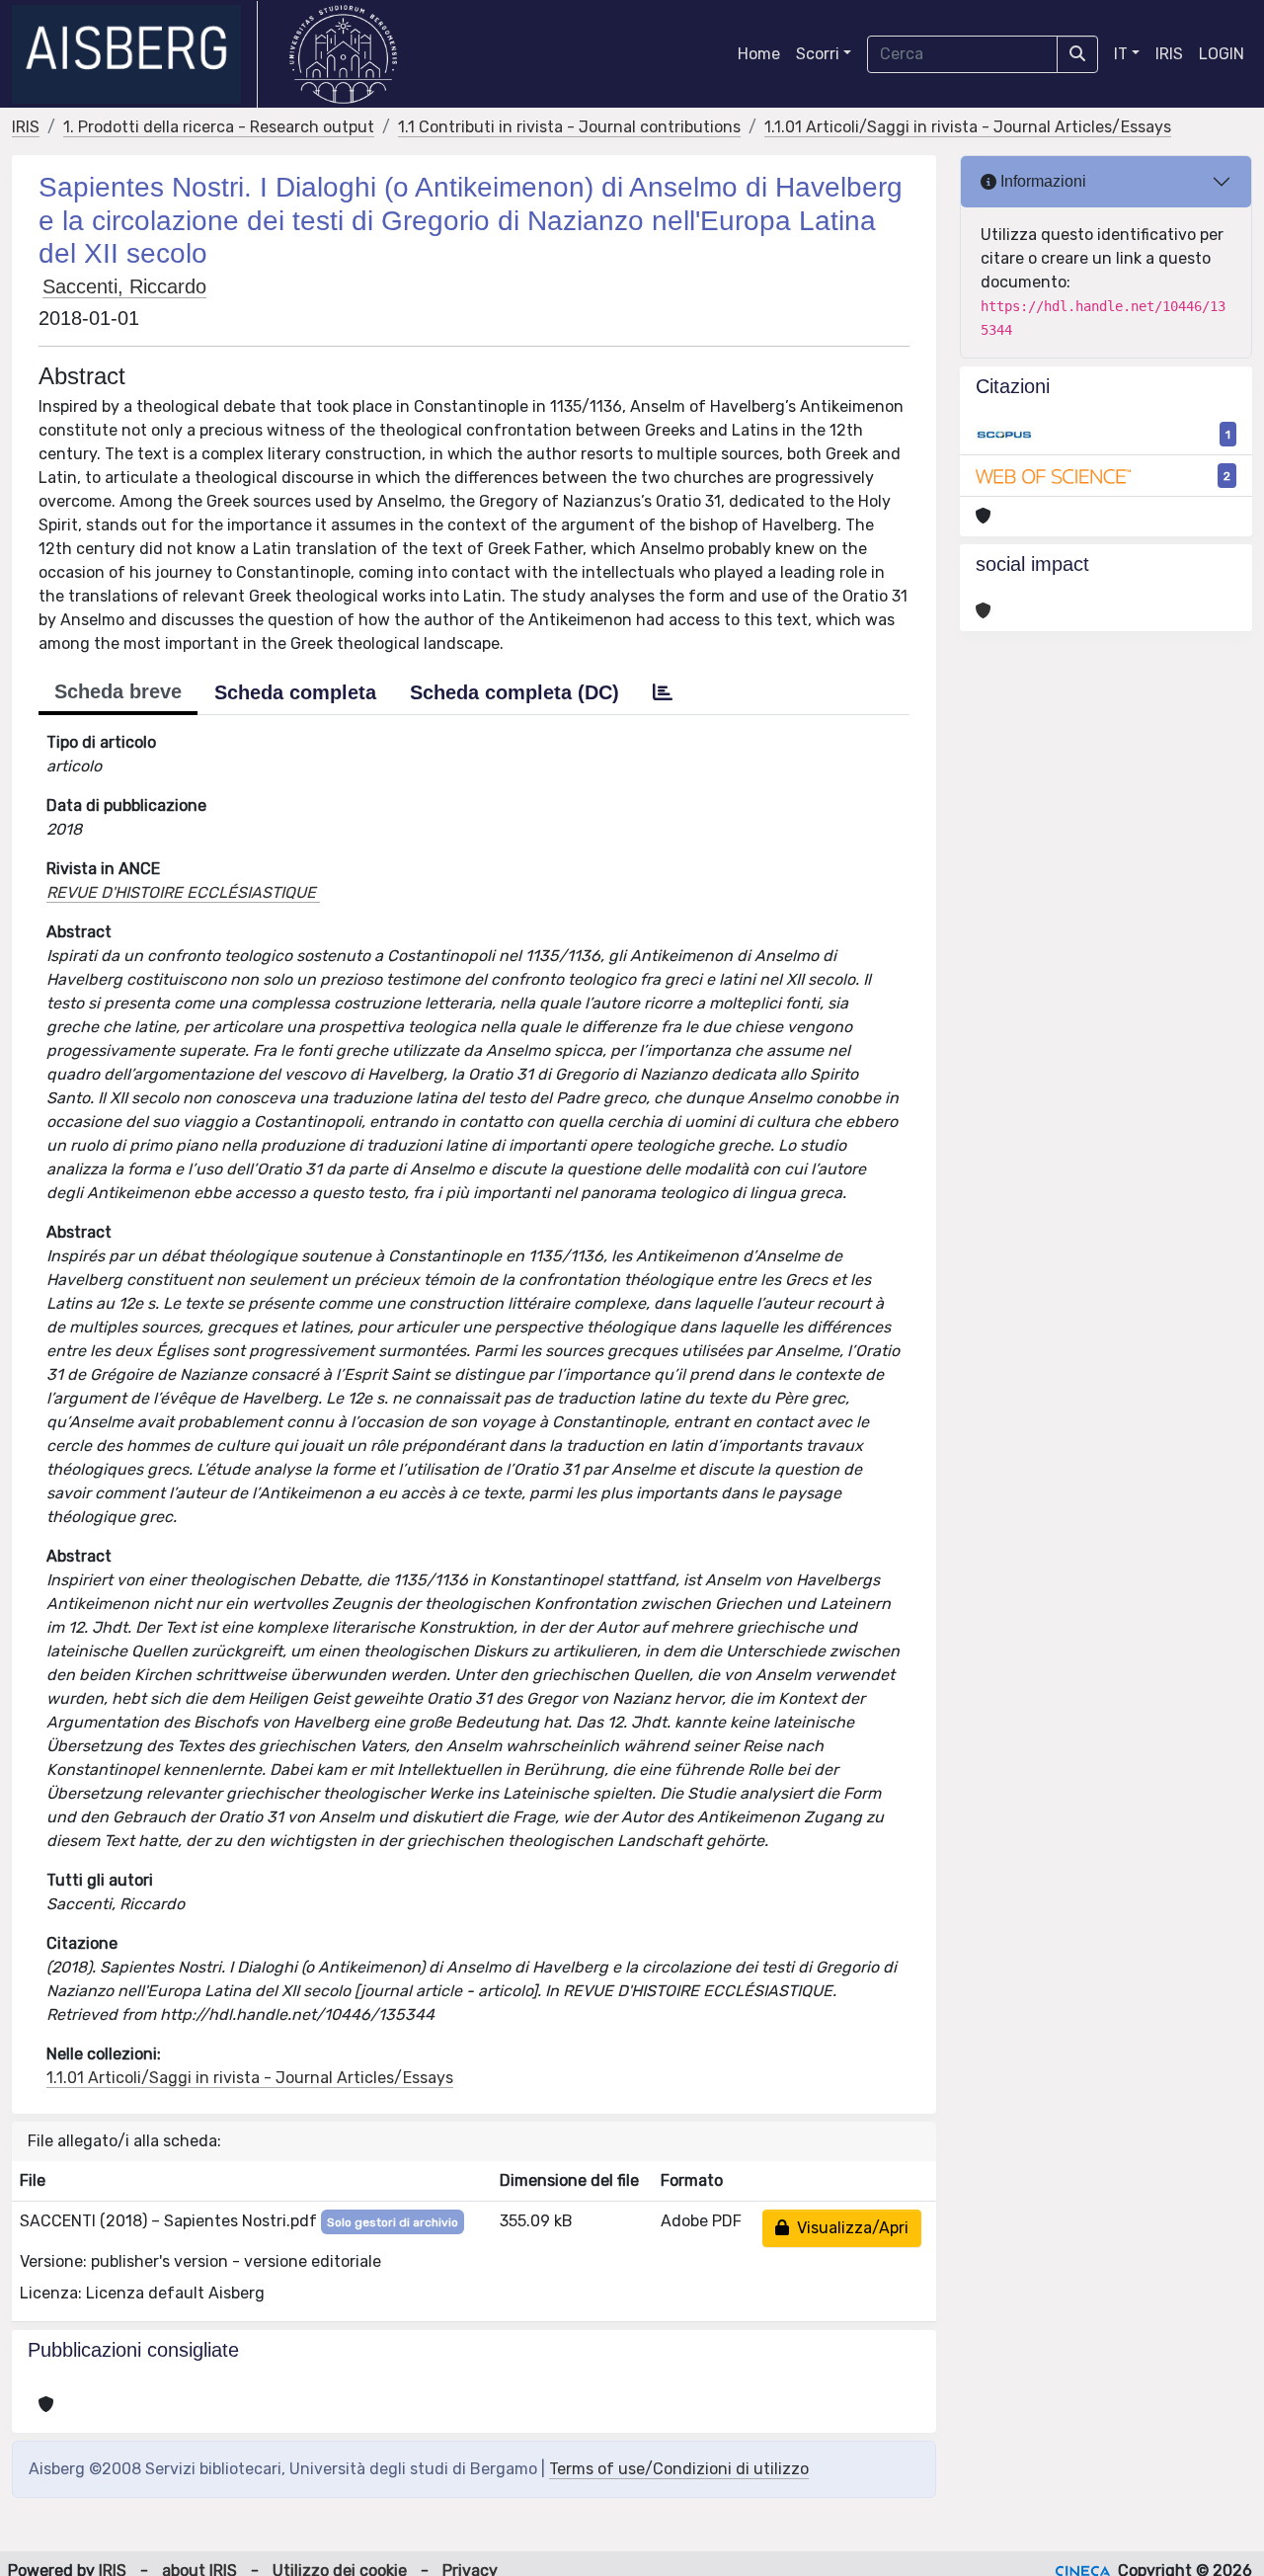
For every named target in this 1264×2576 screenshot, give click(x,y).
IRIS (1169, 54)
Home (759, 54)
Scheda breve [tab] (118, 691)
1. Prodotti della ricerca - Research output (219, 127)
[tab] (663, 692)
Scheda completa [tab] (295, 692)
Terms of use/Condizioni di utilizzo (679, 2469)
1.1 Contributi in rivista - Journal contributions (569, 127)
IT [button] (1121, 54)
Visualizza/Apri (849, 2228)
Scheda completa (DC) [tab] (514, 692)
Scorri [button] (818, 54)
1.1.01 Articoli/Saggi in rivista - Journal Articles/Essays (968, 127)
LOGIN (1222, 54)
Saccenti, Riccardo (124, 286)
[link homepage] (135, 54)
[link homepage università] (343, 54)
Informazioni (1041, 181)
